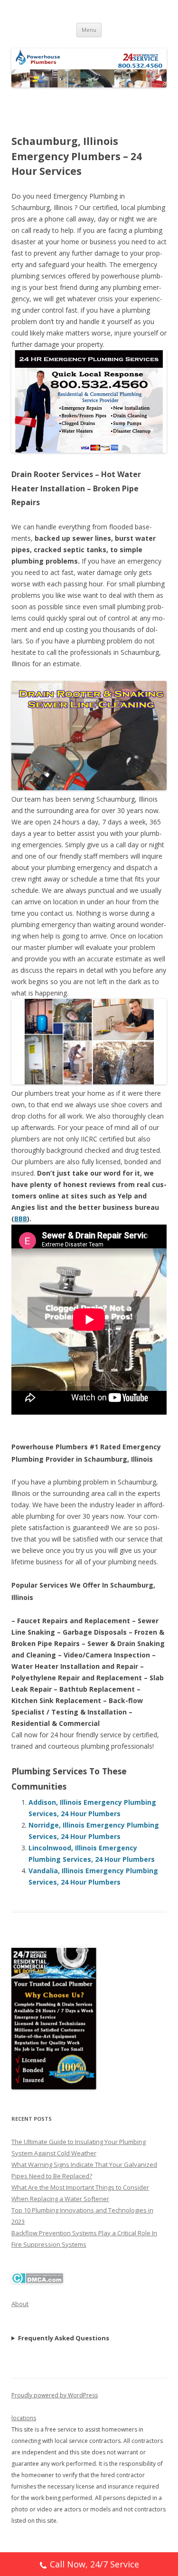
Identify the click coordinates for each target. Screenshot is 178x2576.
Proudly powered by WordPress (55, 2395)
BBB (21, 1219)
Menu (89, 30)
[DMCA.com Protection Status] (37, 2281)
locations (24, 2418)
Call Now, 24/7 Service (94, 2564)
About (20, 2304)
